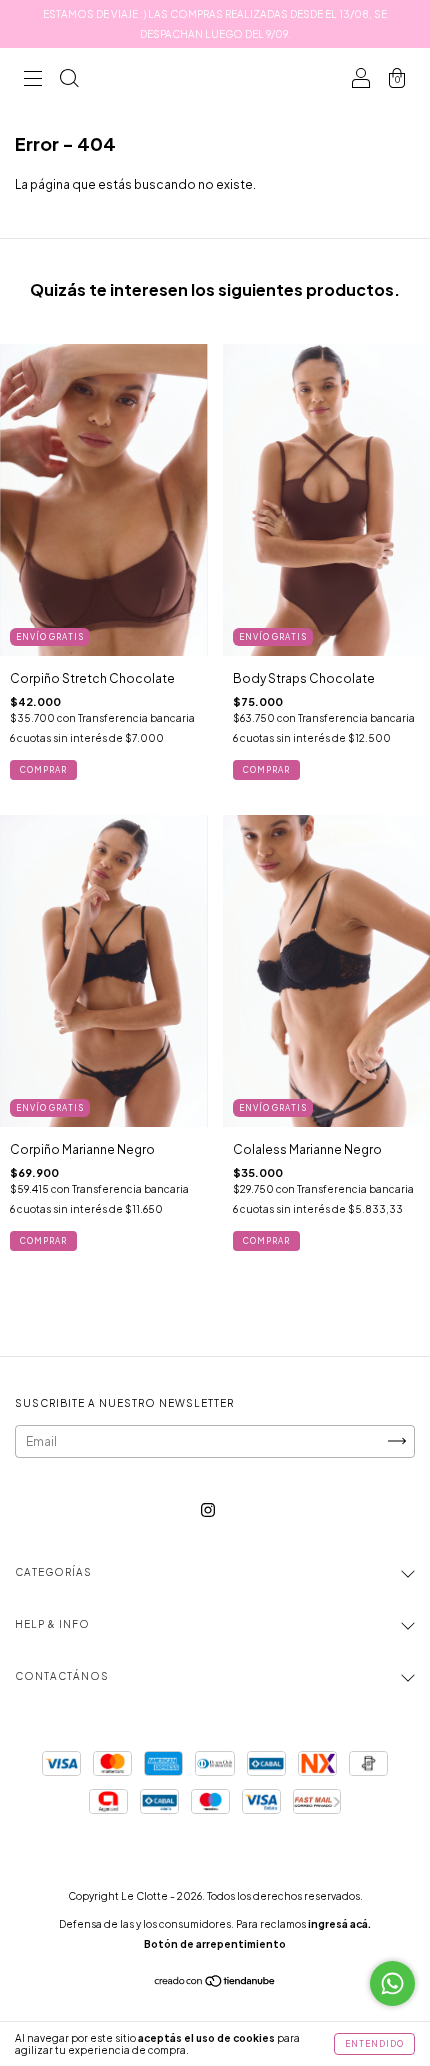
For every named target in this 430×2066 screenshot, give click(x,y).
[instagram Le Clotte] (208, 1509)
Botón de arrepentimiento (215, 1944)
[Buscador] (69, 80)
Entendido (374, 2044)
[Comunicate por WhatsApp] (392, 1983)
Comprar (43, 770)
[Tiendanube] (215, 1983)
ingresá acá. (339, 1924)
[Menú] (33, 80)
